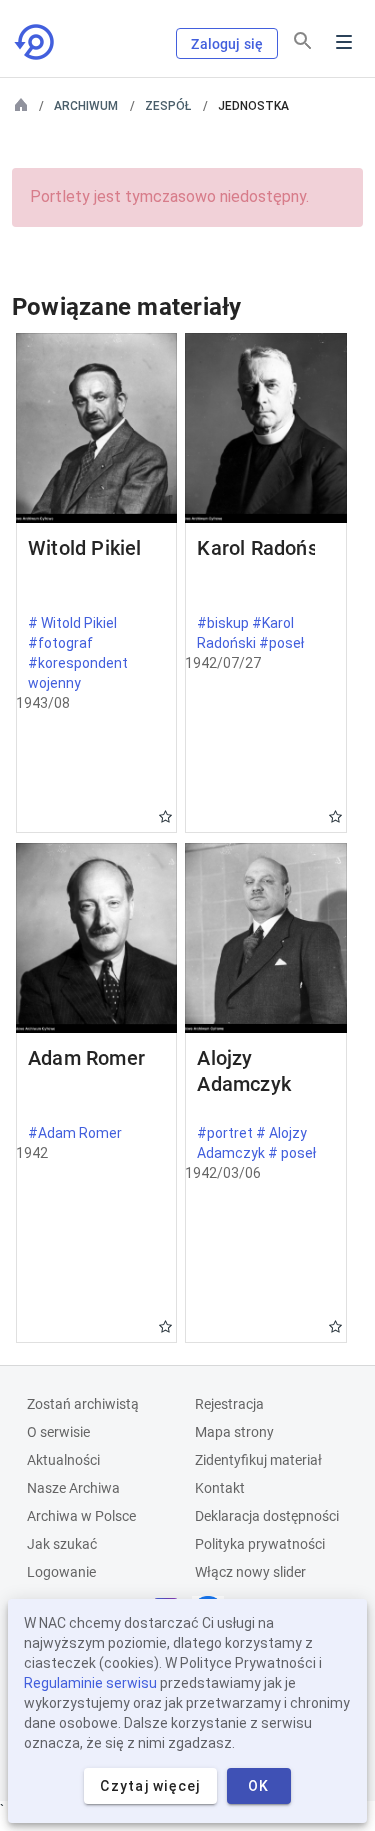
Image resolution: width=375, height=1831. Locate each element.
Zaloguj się (227, 44)
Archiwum (86, 106)
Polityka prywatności (260, 1544)
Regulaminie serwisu (90, 1683)
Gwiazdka (165, 816)
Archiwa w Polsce (81, 1516)
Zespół (168, 106)
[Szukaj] (303, 41)
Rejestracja (229, 1404)
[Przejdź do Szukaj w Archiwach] (36, 42)
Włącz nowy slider (250, 1572)
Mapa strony (234, 1432)
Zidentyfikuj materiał (258, 1460)
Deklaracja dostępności (267, 1516)
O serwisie (58, 1432)
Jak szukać (62, 1544)
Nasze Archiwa (73, 1488)
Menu (344, 42)
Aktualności (63, 1460)
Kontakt (220, 1488)
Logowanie (61, 1572)
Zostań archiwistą (83, 1404)
